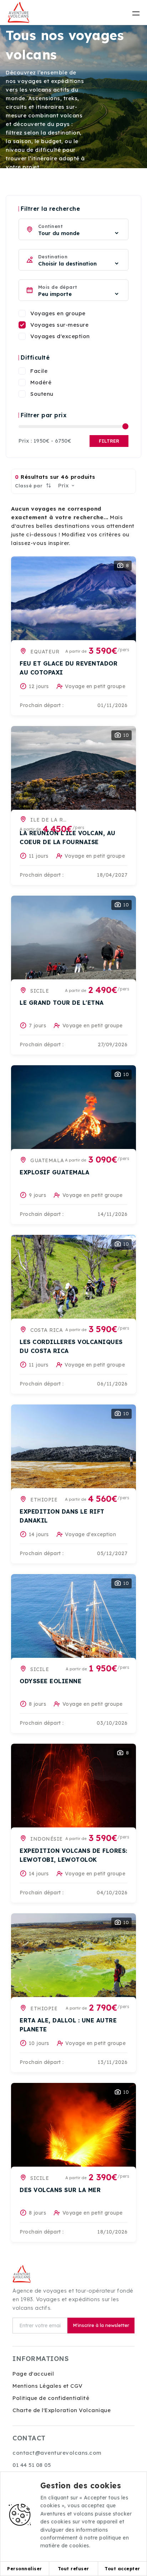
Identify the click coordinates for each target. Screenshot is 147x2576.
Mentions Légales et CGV (48, 2386)
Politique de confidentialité (51, 2398)
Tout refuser (73, 2569)
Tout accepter (122, 2569)
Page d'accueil (33, 2374)
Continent (50, 226)
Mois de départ (58, 287)
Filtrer (109, 441)
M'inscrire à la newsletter (101, 2325)
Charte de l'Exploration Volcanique (62, 2410)
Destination (53, 257)
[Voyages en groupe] (22, 313)
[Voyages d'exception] (22, 336)
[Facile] (22, 371)
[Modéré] (22, 383)
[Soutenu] (22, 394)
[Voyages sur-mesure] (22, 325)
